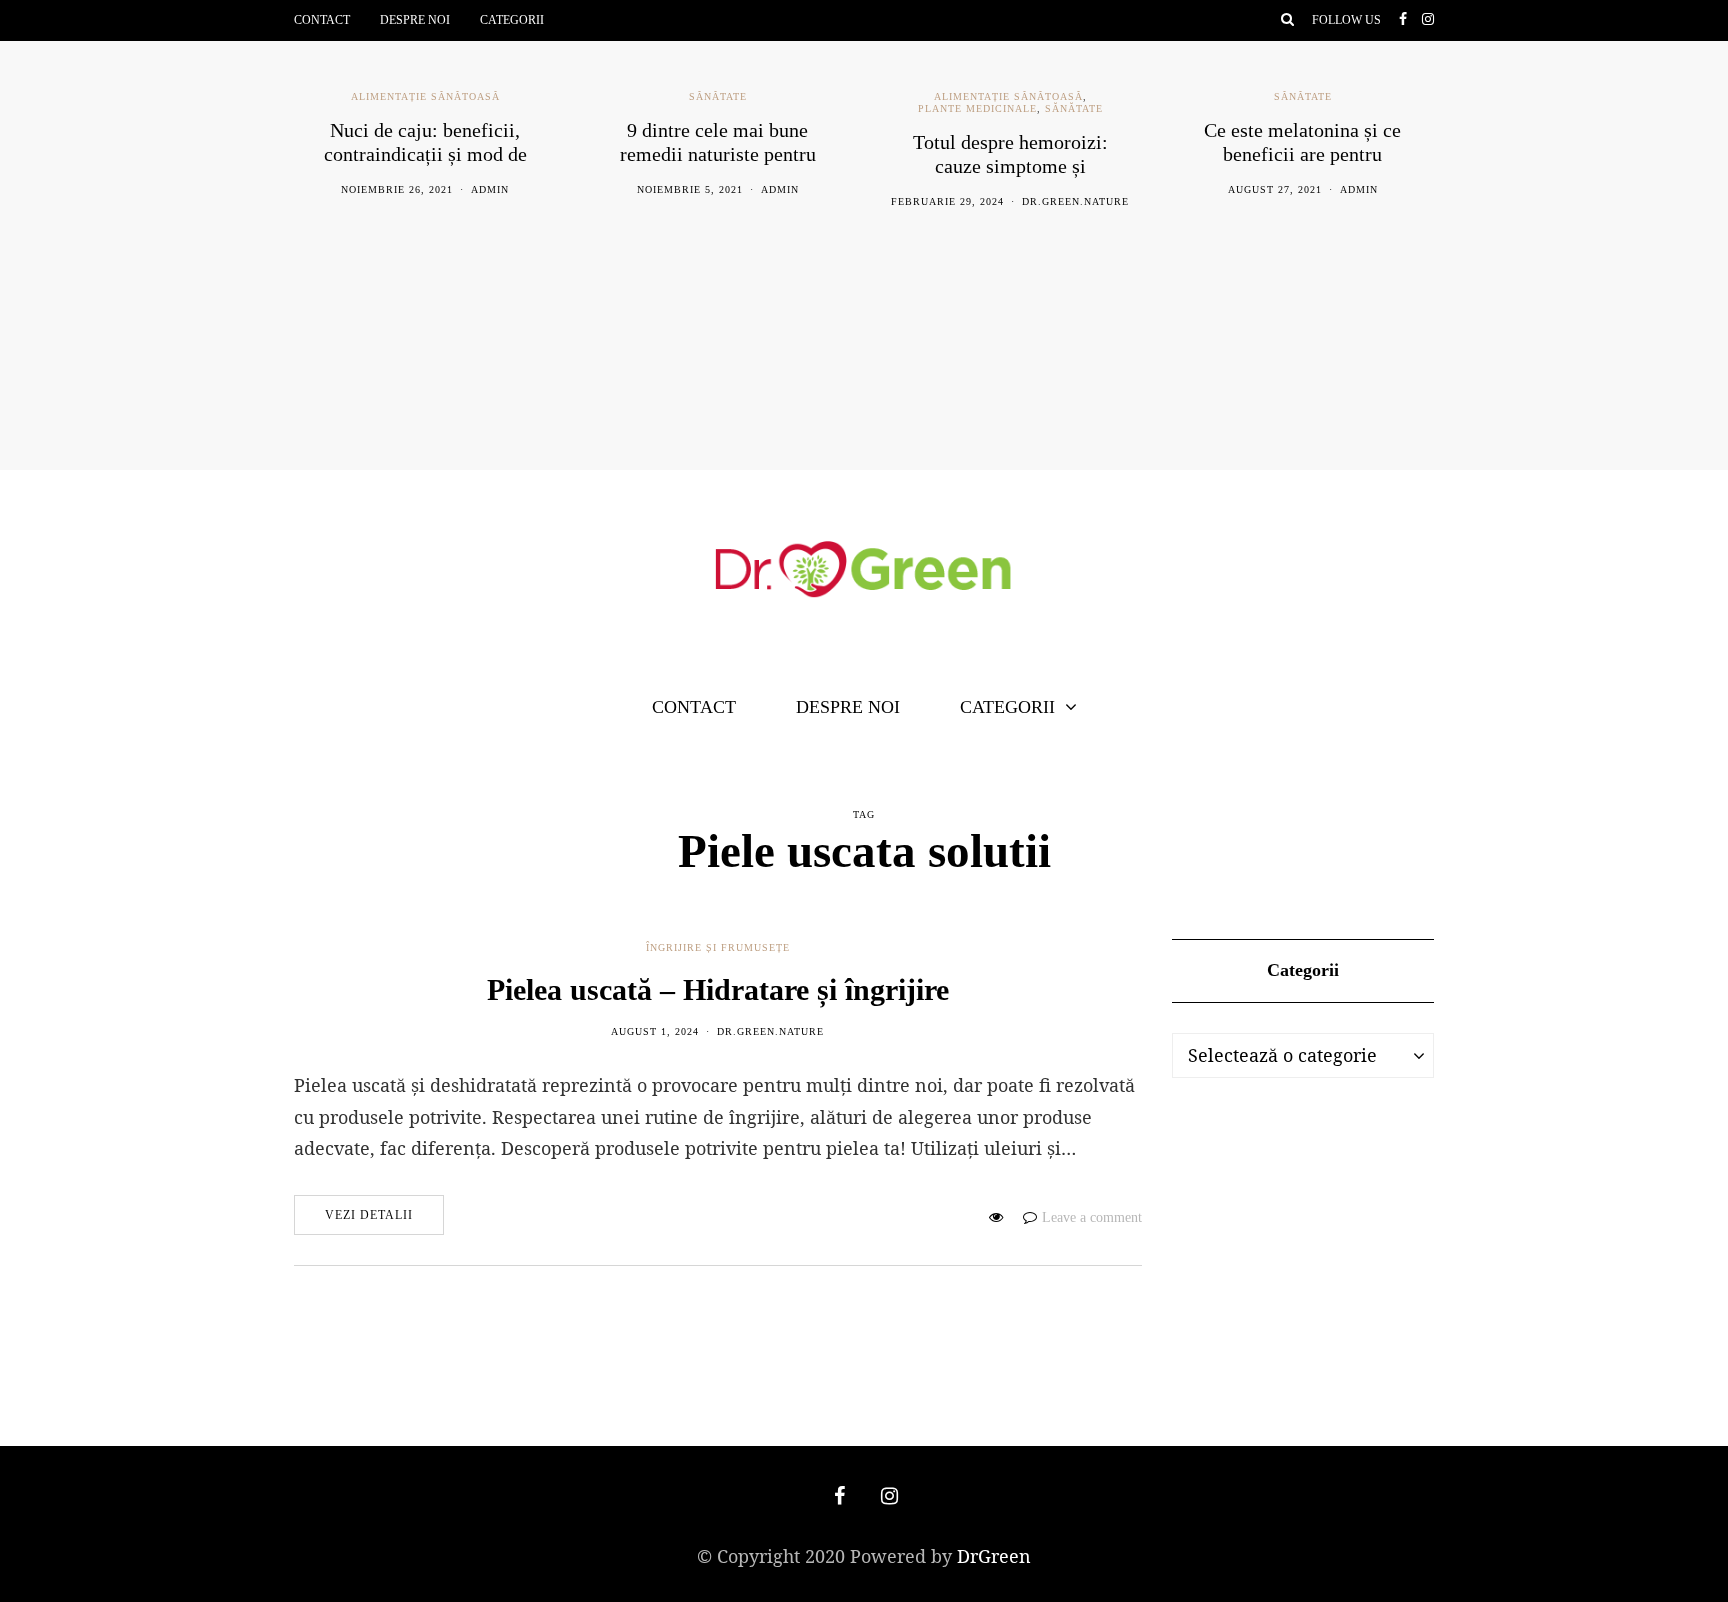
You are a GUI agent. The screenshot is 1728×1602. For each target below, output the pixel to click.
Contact (322, 20)
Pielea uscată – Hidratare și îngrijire (718, 989)
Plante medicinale (977, 108)
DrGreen (994, 1556)
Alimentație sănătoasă (425, 96)
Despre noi (415, 20)
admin (490, 189)
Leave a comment (1092, 1217)
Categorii (512, 20)
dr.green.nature (1075, 201)
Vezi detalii (369, 1215)
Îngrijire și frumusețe (718, 947)
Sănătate (718, 96)
